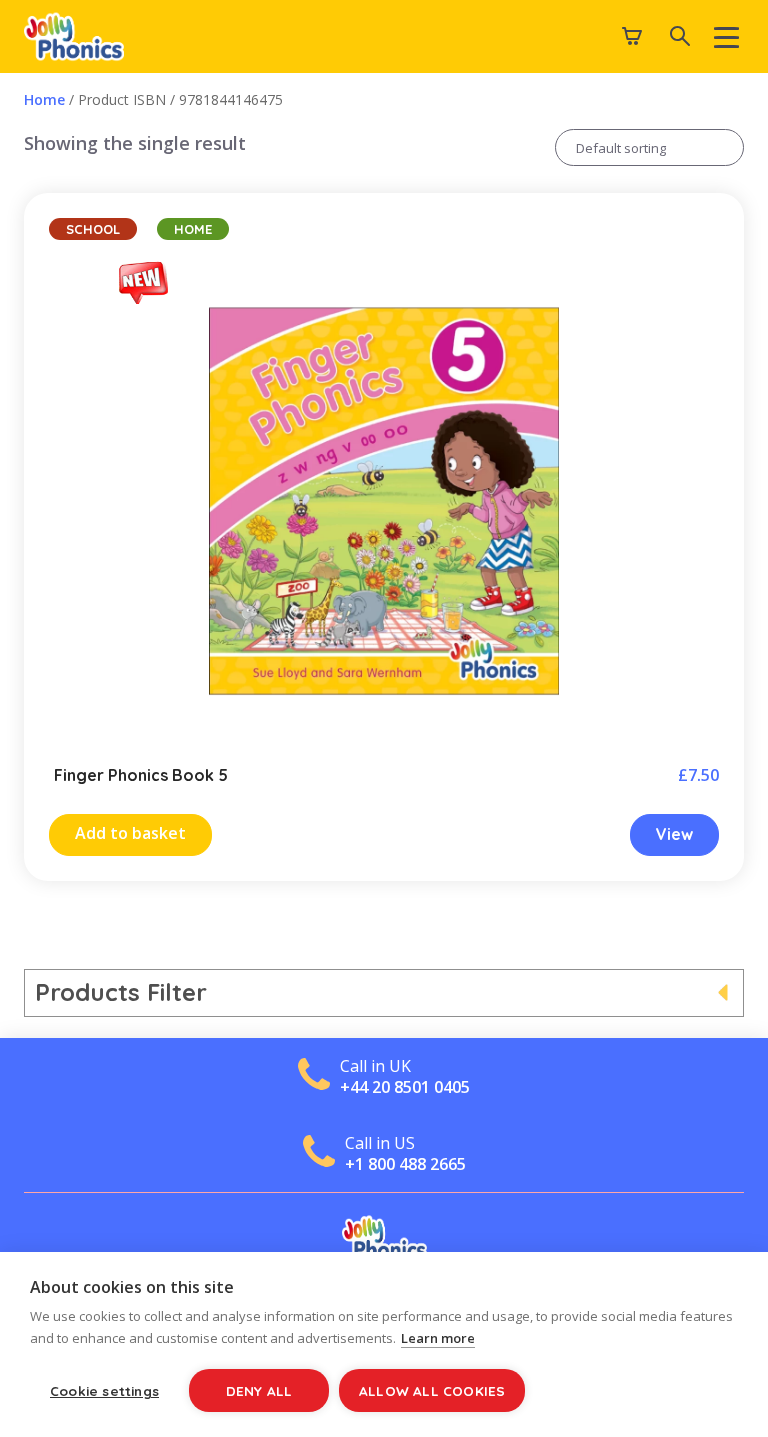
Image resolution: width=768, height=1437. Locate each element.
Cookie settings (104, 1390)
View (674, 834)
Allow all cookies (432, 1390)
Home (44, 99)
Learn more (438, 1338)
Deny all (259, 1390)
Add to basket (130, 833)
